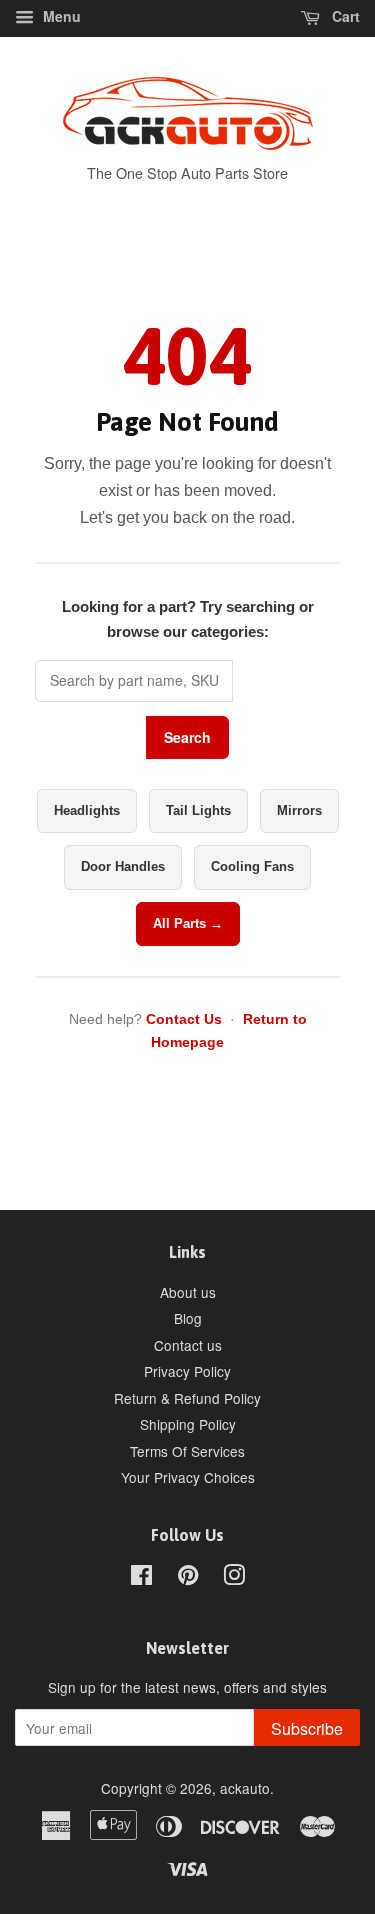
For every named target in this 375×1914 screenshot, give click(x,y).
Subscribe (307, 1728)
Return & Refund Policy (187, 1398)
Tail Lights (198, 810)
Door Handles (123, 866)
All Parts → (188, 923)
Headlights (87, 810)
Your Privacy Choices (188, 1477)
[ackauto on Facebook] (141, 1578)
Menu (60, 16)
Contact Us (184, 1019)
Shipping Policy (188, 1424)
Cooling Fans (252, 866)
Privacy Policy (187, 1371)
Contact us (188, 1345)
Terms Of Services (187, 1451)
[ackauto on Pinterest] (188, 1578)
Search (187, 737)
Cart (344, 16)
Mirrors (299, 810)
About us (188, 1292)
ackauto (245, 1788)
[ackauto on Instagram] (234, 1578)
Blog (188, 1318)
